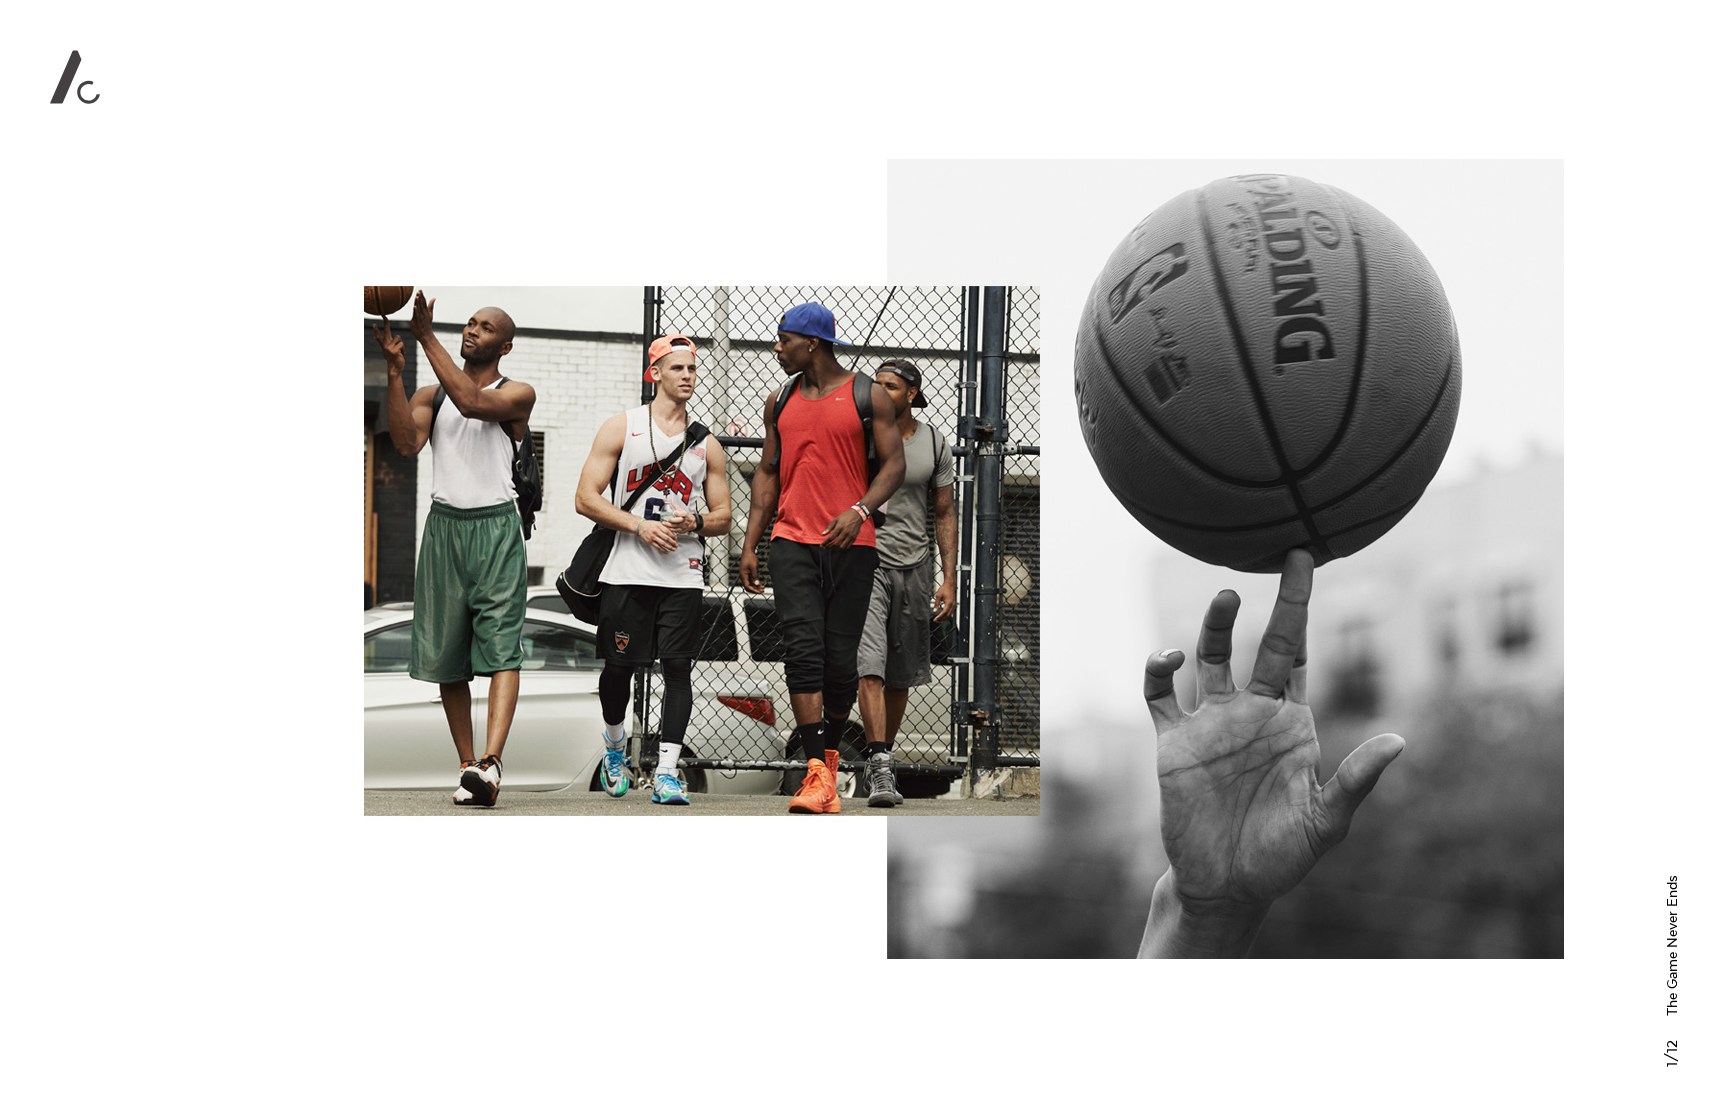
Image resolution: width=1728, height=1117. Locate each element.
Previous (582, 558)
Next (1346, 558)
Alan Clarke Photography (75, 77)
